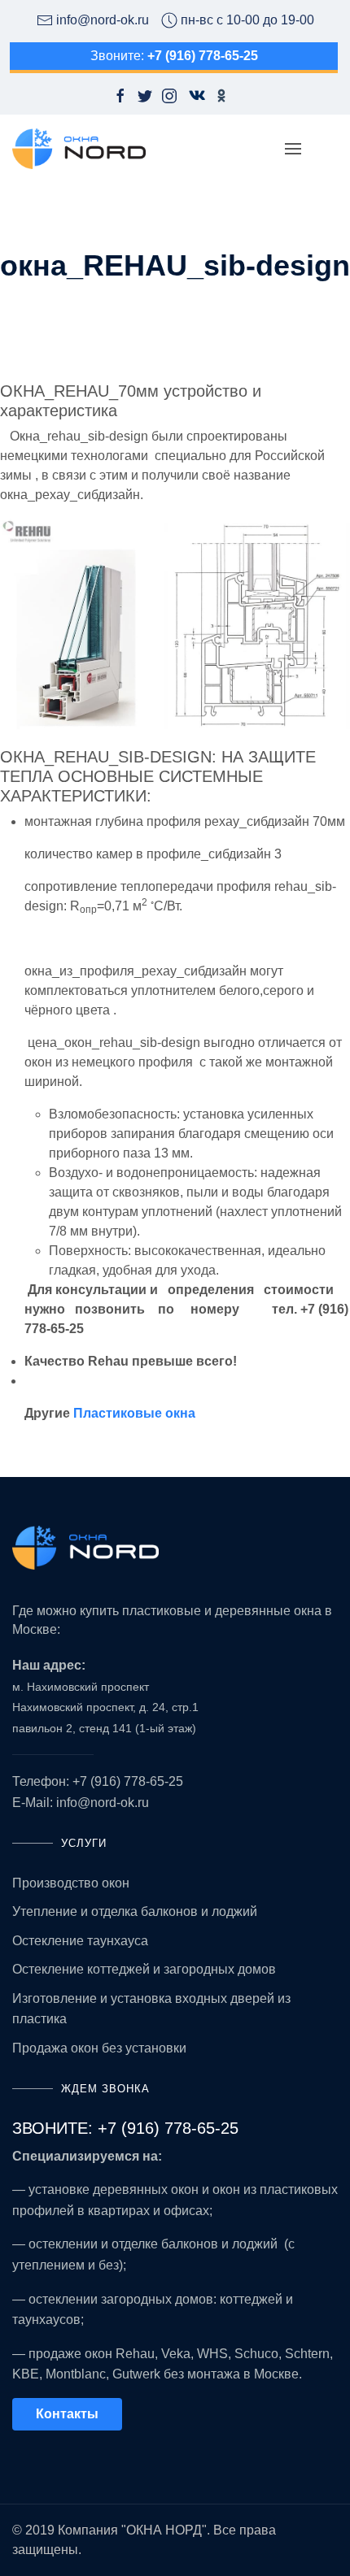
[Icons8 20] (221, 95)
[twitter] (145, 95)
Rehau (135, 2354)
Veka (176, 2354)
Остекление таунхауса (80, 1941)
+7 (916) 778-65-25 (128, 1781)
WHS (212, 2354)
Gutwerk (136, 2374)
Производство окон (71, 1883)
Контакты (67, 2414)
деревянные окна (268, 1611)
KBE (26, 2374)
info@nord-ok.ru (103, 1803)
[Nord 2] (79, 149)
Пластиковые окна (134, 1413)
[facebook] (120, 95)
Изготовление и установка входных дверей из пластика (151, 2009)
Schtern (307, 2354)
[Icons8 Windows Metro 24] (191, 95)
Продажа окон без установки (99, 2048)
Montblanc (76, 2374)
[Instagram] (169, 95)
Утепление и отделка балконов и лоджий (135, 1911)
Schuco (256, 2354)
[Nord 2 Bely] (175, 1548)
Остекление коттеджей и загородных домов (144, 1969)
